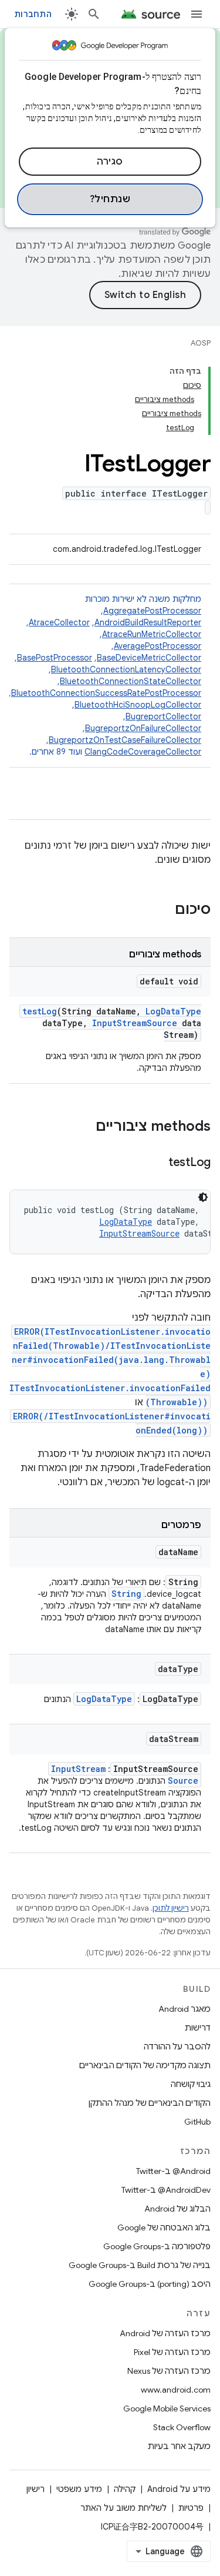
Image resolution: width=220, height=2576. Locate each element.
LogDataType (173, 1011)
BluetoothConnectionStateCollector (131, 681)
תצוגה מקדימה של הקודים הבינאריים (145, 2065)
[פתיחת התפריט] (197, 14)
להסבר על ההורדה (177, 2046)
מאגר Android (185, 2009)
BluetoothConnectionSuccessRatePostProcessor (106, 693)
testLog (40, 1011)
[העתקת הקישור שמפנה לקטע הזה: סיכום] (163, 910)
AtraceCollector (59, 622)
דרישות (198, 2028)
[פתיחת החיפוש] (94, 14)
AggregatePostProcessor (152, 611)
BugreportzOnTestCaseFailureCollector (125, 740)
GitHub (197, 2122)
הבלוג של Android (177, 2209)
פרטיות (191, 2508)
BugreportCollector (163, 716)
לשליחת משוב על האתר (123, 2508)
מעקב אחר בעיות (179, 2446)
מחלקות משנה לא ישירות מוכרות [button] (105, 675)
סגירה (110, 162)
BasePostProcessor (55, 658)
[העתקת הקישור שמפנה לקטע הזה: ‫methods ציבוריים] (84, 1127)
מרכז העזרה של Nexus (169, 2371)
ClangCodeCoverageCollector (143, 752)
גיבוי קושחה (191, 2084)
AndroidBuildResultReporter (148, 622)
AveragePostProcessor (158, 646)
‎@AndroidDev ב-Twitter (166, 2190)
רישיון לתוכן (171, 1908)
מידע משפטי (79, 2489)
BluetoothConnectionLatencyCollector (126, 669)
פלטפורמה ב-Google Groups (157, 2246)
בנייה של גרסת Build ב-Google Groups (140, 2265)
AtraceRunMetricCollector (152, 634)
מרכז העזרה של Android (165, 2333)
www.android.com (176, 2390)
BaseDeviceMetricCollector (149, 658)
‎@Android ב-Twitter (173, 2171)
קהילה (125, 2489)
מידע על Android (179, 2489)
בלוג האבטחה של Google (164, 2227)
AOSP (201, 343)
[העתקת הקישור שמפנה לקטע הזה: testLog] (157, 1163)
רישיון (35, 2489)
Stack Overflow (182, 2427)
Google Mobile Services (167, 2408)
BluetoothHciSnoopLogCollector (138, 705)
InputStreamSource (135, 1023)
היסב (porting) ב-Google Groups (150, 2284)
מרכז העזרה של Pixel (172, 2352)
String (126, 1594)
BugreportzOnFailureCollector (143, 728)
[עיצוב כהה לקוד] (203, 1197)
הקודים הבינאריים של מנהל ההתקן (150, 2103)
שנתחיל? (110, 199)
